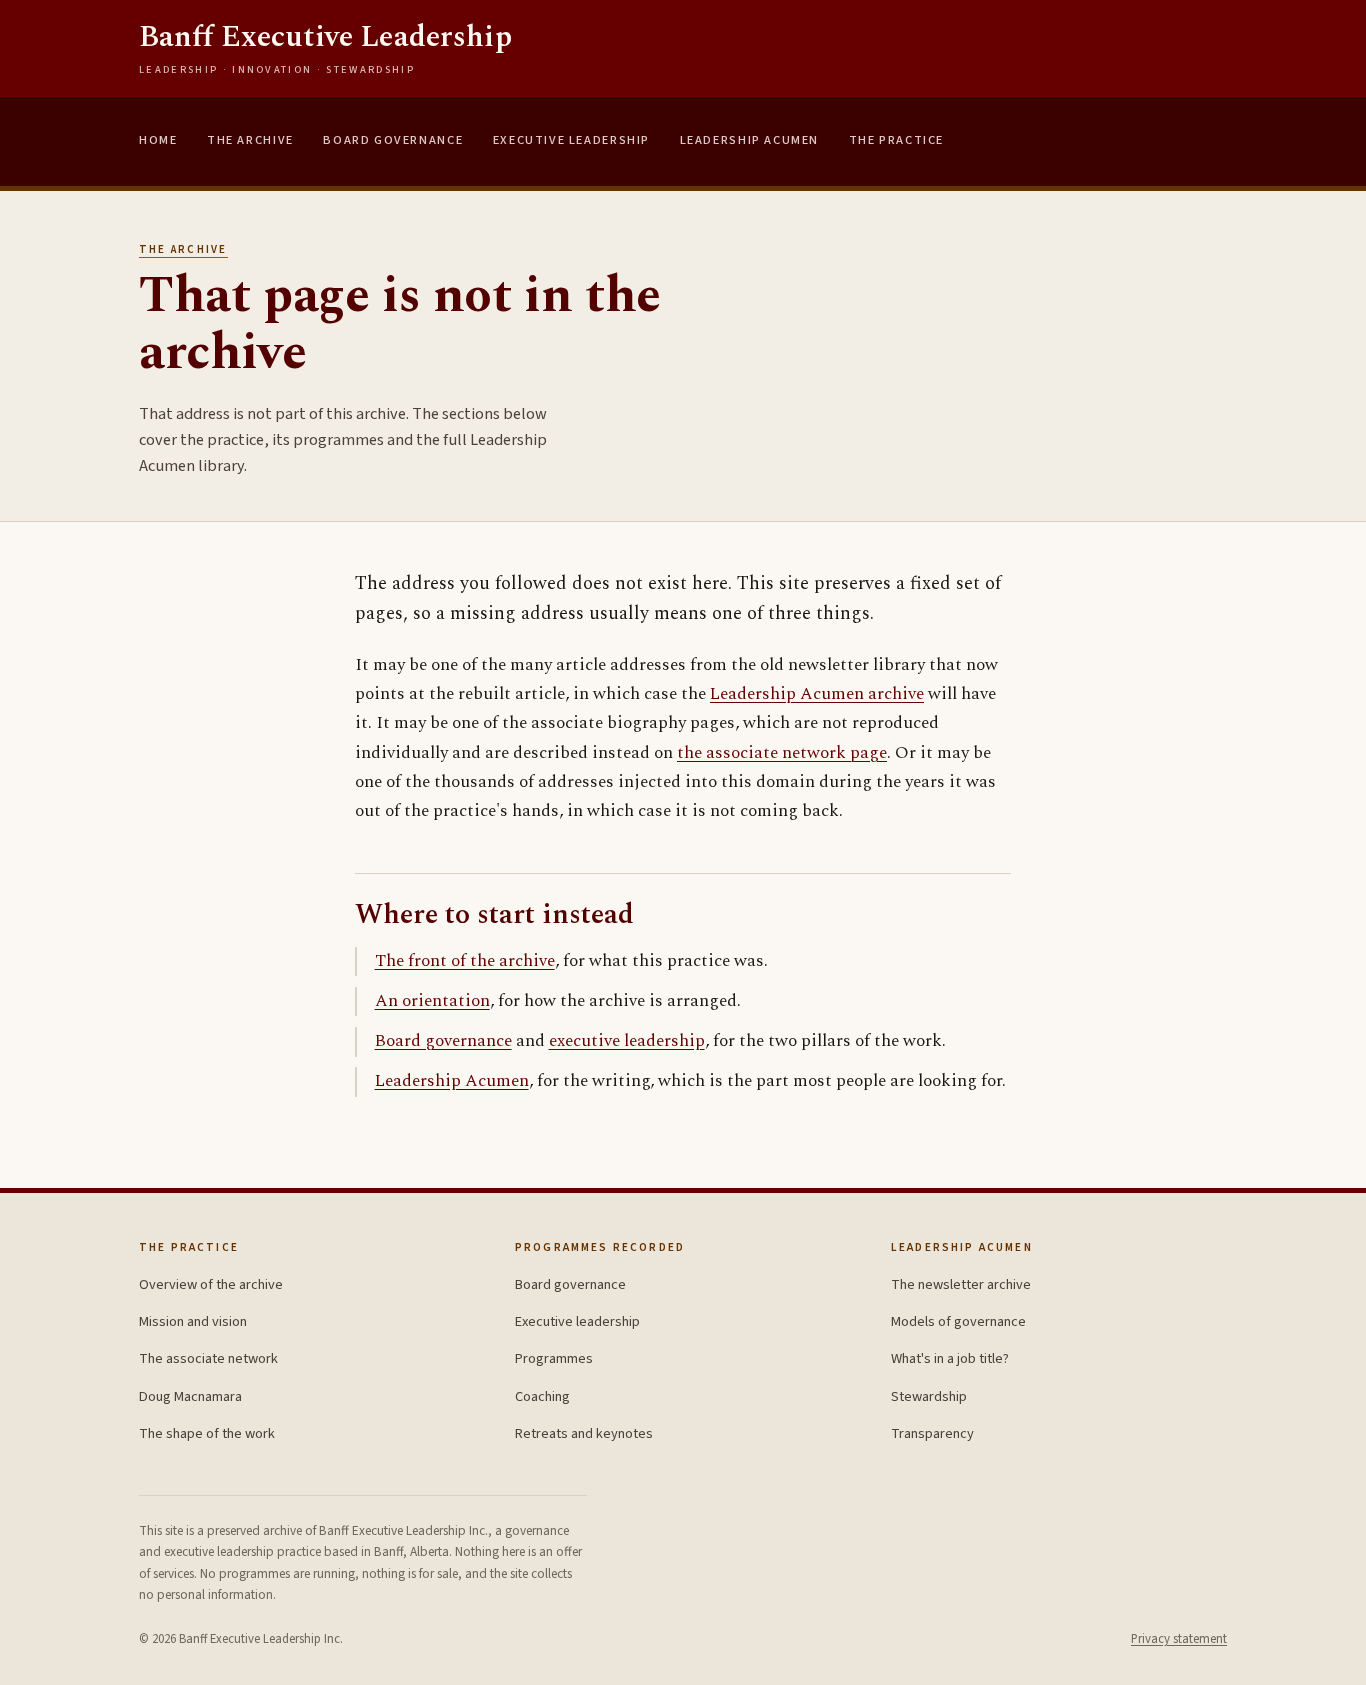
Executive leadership (577, 1321)
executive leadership (627, 1041)
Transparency (932, 1433)
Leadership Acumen (749, 140)
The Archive (250, 140)
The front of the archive (465, 961)
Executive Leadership (571, 140)
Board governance (443, 1041)
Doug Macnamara (190, 1396)
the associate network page (782, 753)
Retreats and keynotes (584, 1433)
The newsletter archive (961, 1284)
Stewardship (929, 1396)
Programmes (554, 1358)
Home (158, 140)
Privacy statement (1179, 1639)
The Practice (896, 140)
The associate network (208, 1358)
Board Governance (393, 140)
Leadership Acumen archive (817, 694)
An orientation (432, 1001)
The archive (183, 249)
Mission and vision (193, 1321)
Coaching (542, 1396)
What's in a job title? (950, 1358)
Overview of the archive (211, 1284)
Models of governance (958, 1321)
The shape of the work (207, 1433)
